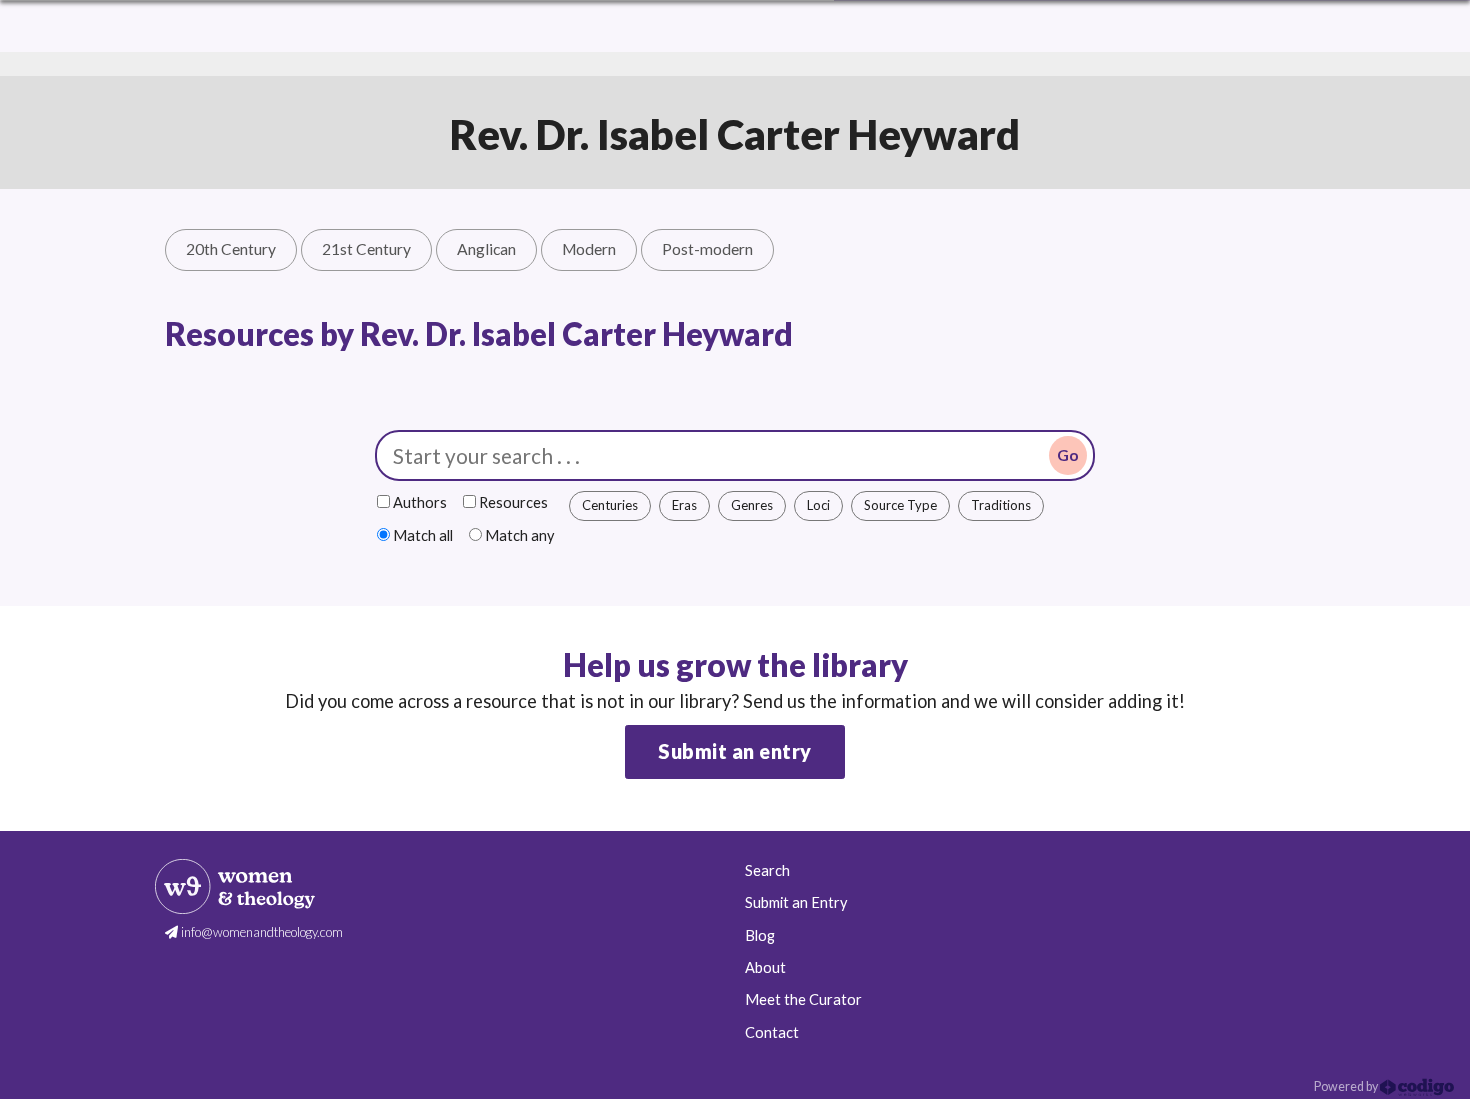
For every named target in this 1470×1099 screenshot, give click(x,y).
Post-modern (707, 249)
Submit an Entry (796, 902)
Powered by (1347, 1086)
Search (767, 870)
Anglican (486, 249)
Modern (589, 249)
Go (1068, 455)
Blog (760, 935)
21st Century (366, 249)
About (765, 967)
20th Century (231, 249)
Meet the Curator (803, 999)
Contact (772, 1032)
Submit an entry (735, 751)
